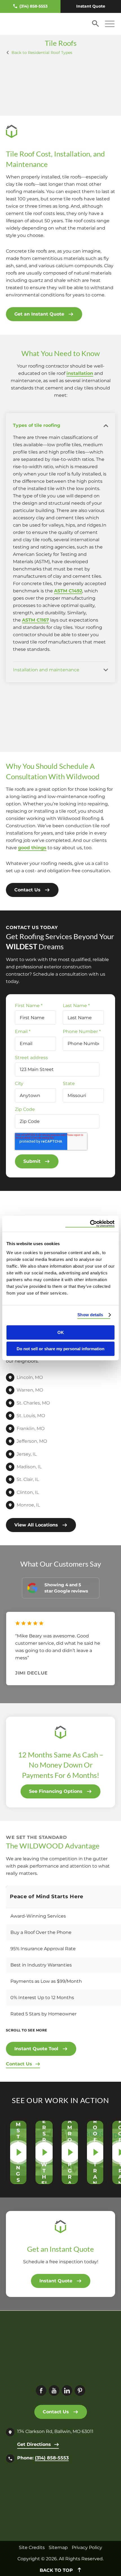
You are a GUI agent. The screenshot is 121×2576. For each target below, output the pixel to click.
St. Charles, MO (33, 1403)
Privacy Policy (87, 2547)
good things (32, 848)
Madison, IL (29, 1467)
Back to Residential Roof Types (42, 53)
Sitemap (58, 2547)
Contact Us (27, 890)
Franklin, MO (31, 1428)
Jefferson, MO (32, 1441)
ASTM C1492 (68, 591)
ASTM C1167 (35, 620)
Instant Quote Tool (36, 2049)
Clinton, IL (28, 1492)
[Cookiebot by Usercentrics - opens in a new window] (90, 1224)
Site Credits (32, 2547)
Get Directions (34, 2444)
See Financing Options (56, 1791)
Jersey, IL (27, 1454)
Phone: (43, 2458)
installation (80, 373)
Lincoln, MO (30, 1377)
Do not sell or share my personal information (60, 1349)
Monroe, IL (28, 1505)
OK (61, 1332)
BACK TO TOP (57, 2570)
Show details (90, 1315)
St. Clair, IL (28, 1479)
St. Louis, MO (31, 1416)
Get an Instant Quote (39, 314)
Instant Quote (91, 6)
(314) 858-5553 (33, 6)
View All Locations (36, 1525)
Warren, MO (30, 1390)
